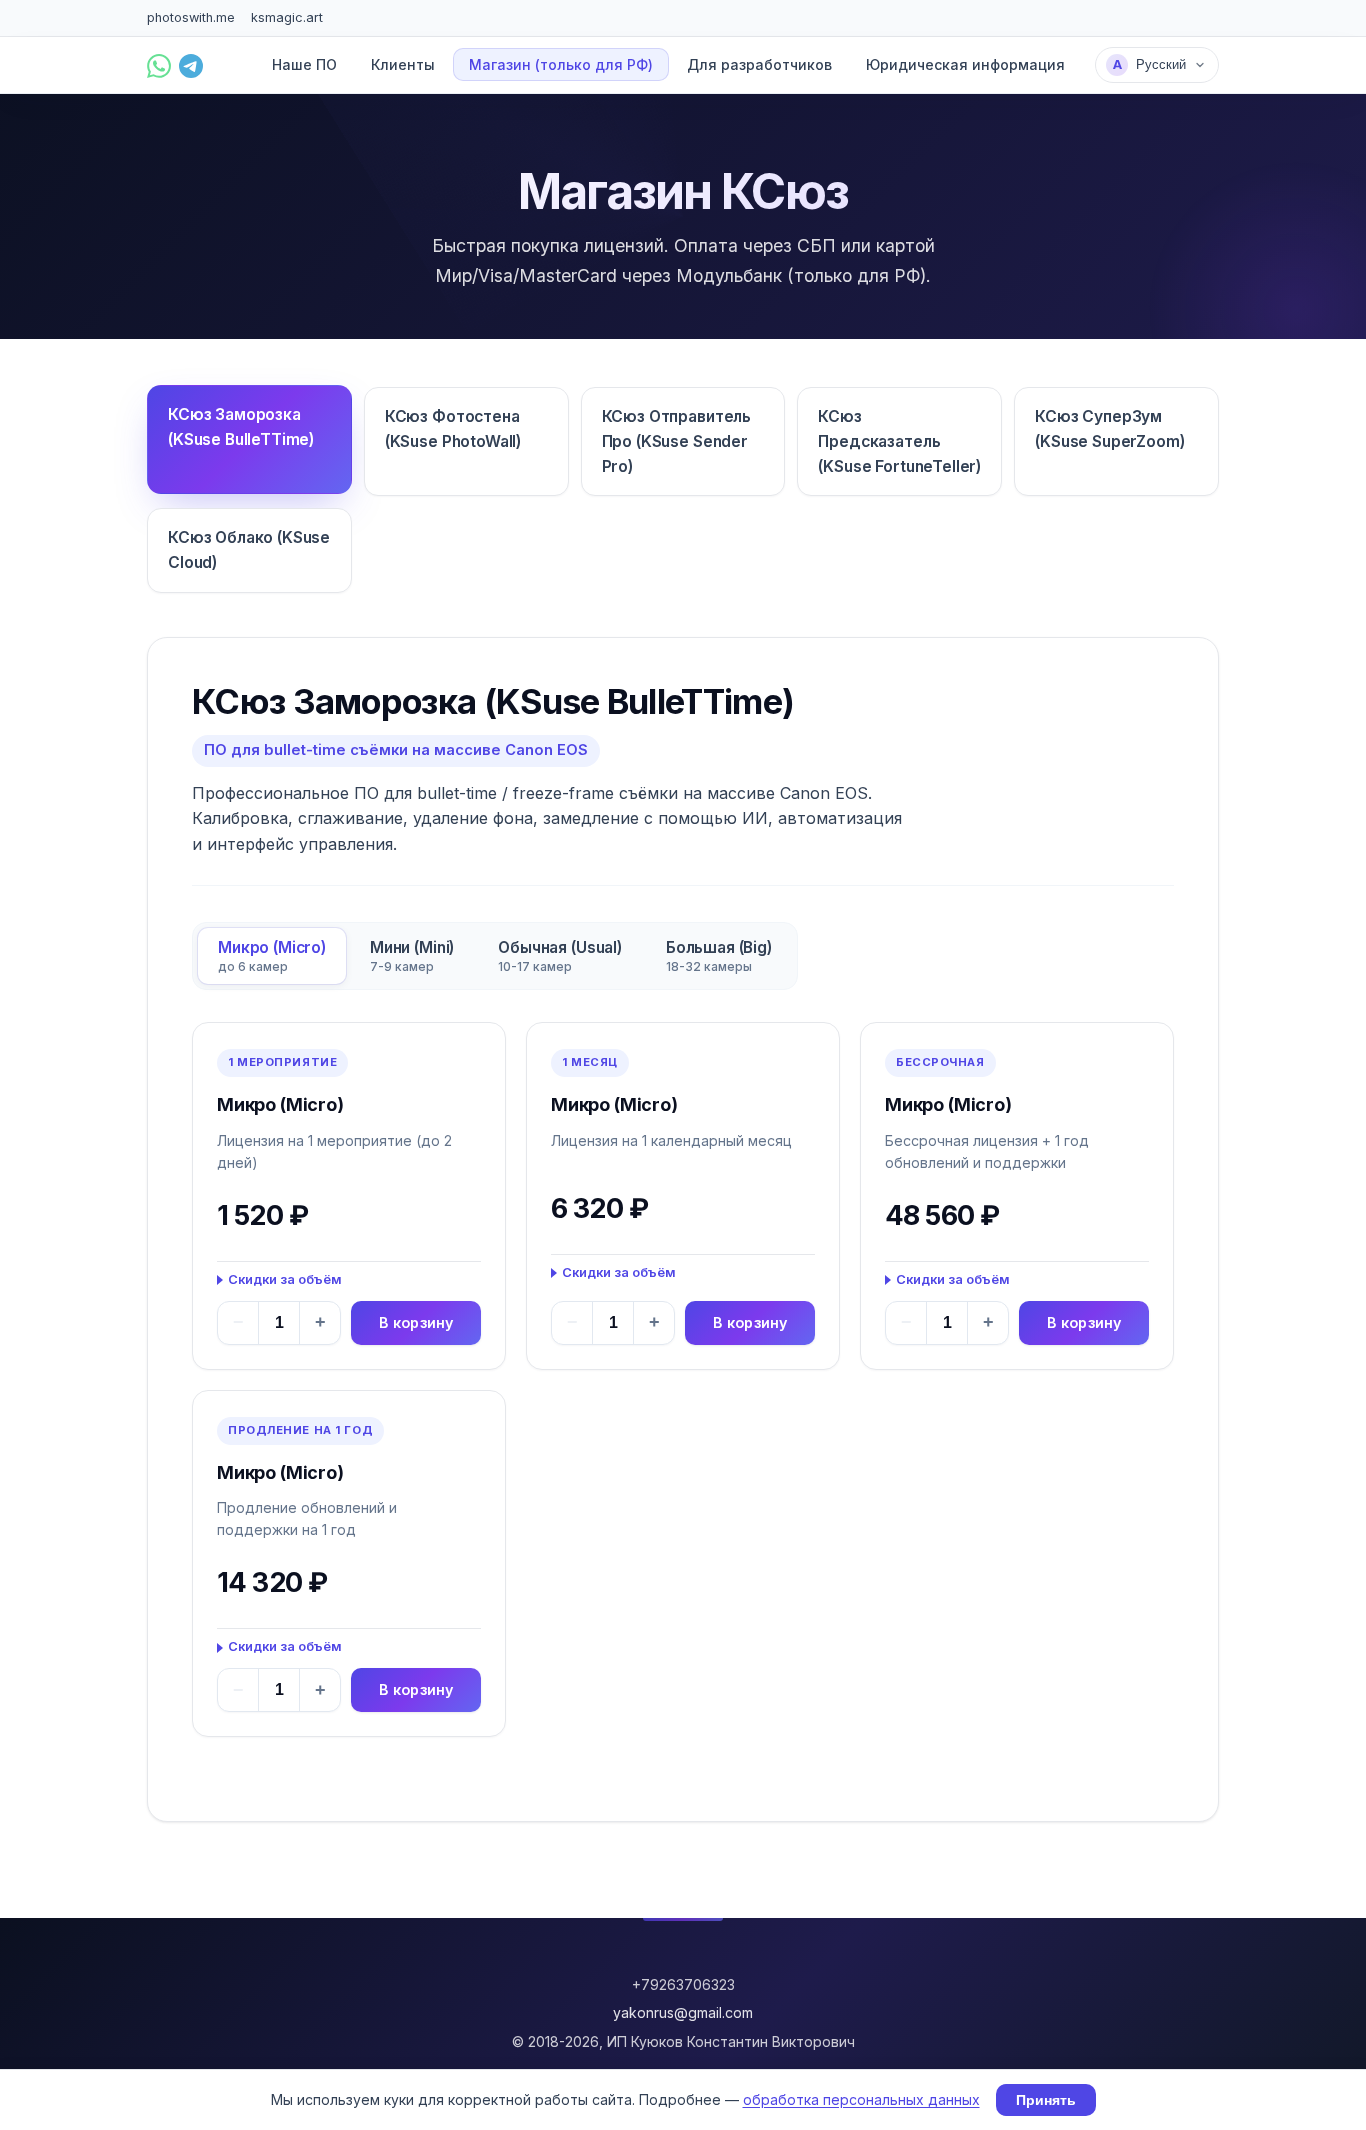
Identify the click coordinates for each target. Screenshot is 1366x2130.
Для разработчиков (759, 65)
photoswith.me (191, 17)
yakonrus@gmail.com (683, 2012)
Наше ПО (304, 65)
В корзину (416, 1322)
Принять (1046, 2100)
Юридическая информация (965, 65)
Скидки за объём (285, 1279)
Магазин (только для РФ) (561, 65)
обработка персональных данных (861, 2099)
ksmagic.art (287, 17)
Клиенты (403, 65)
